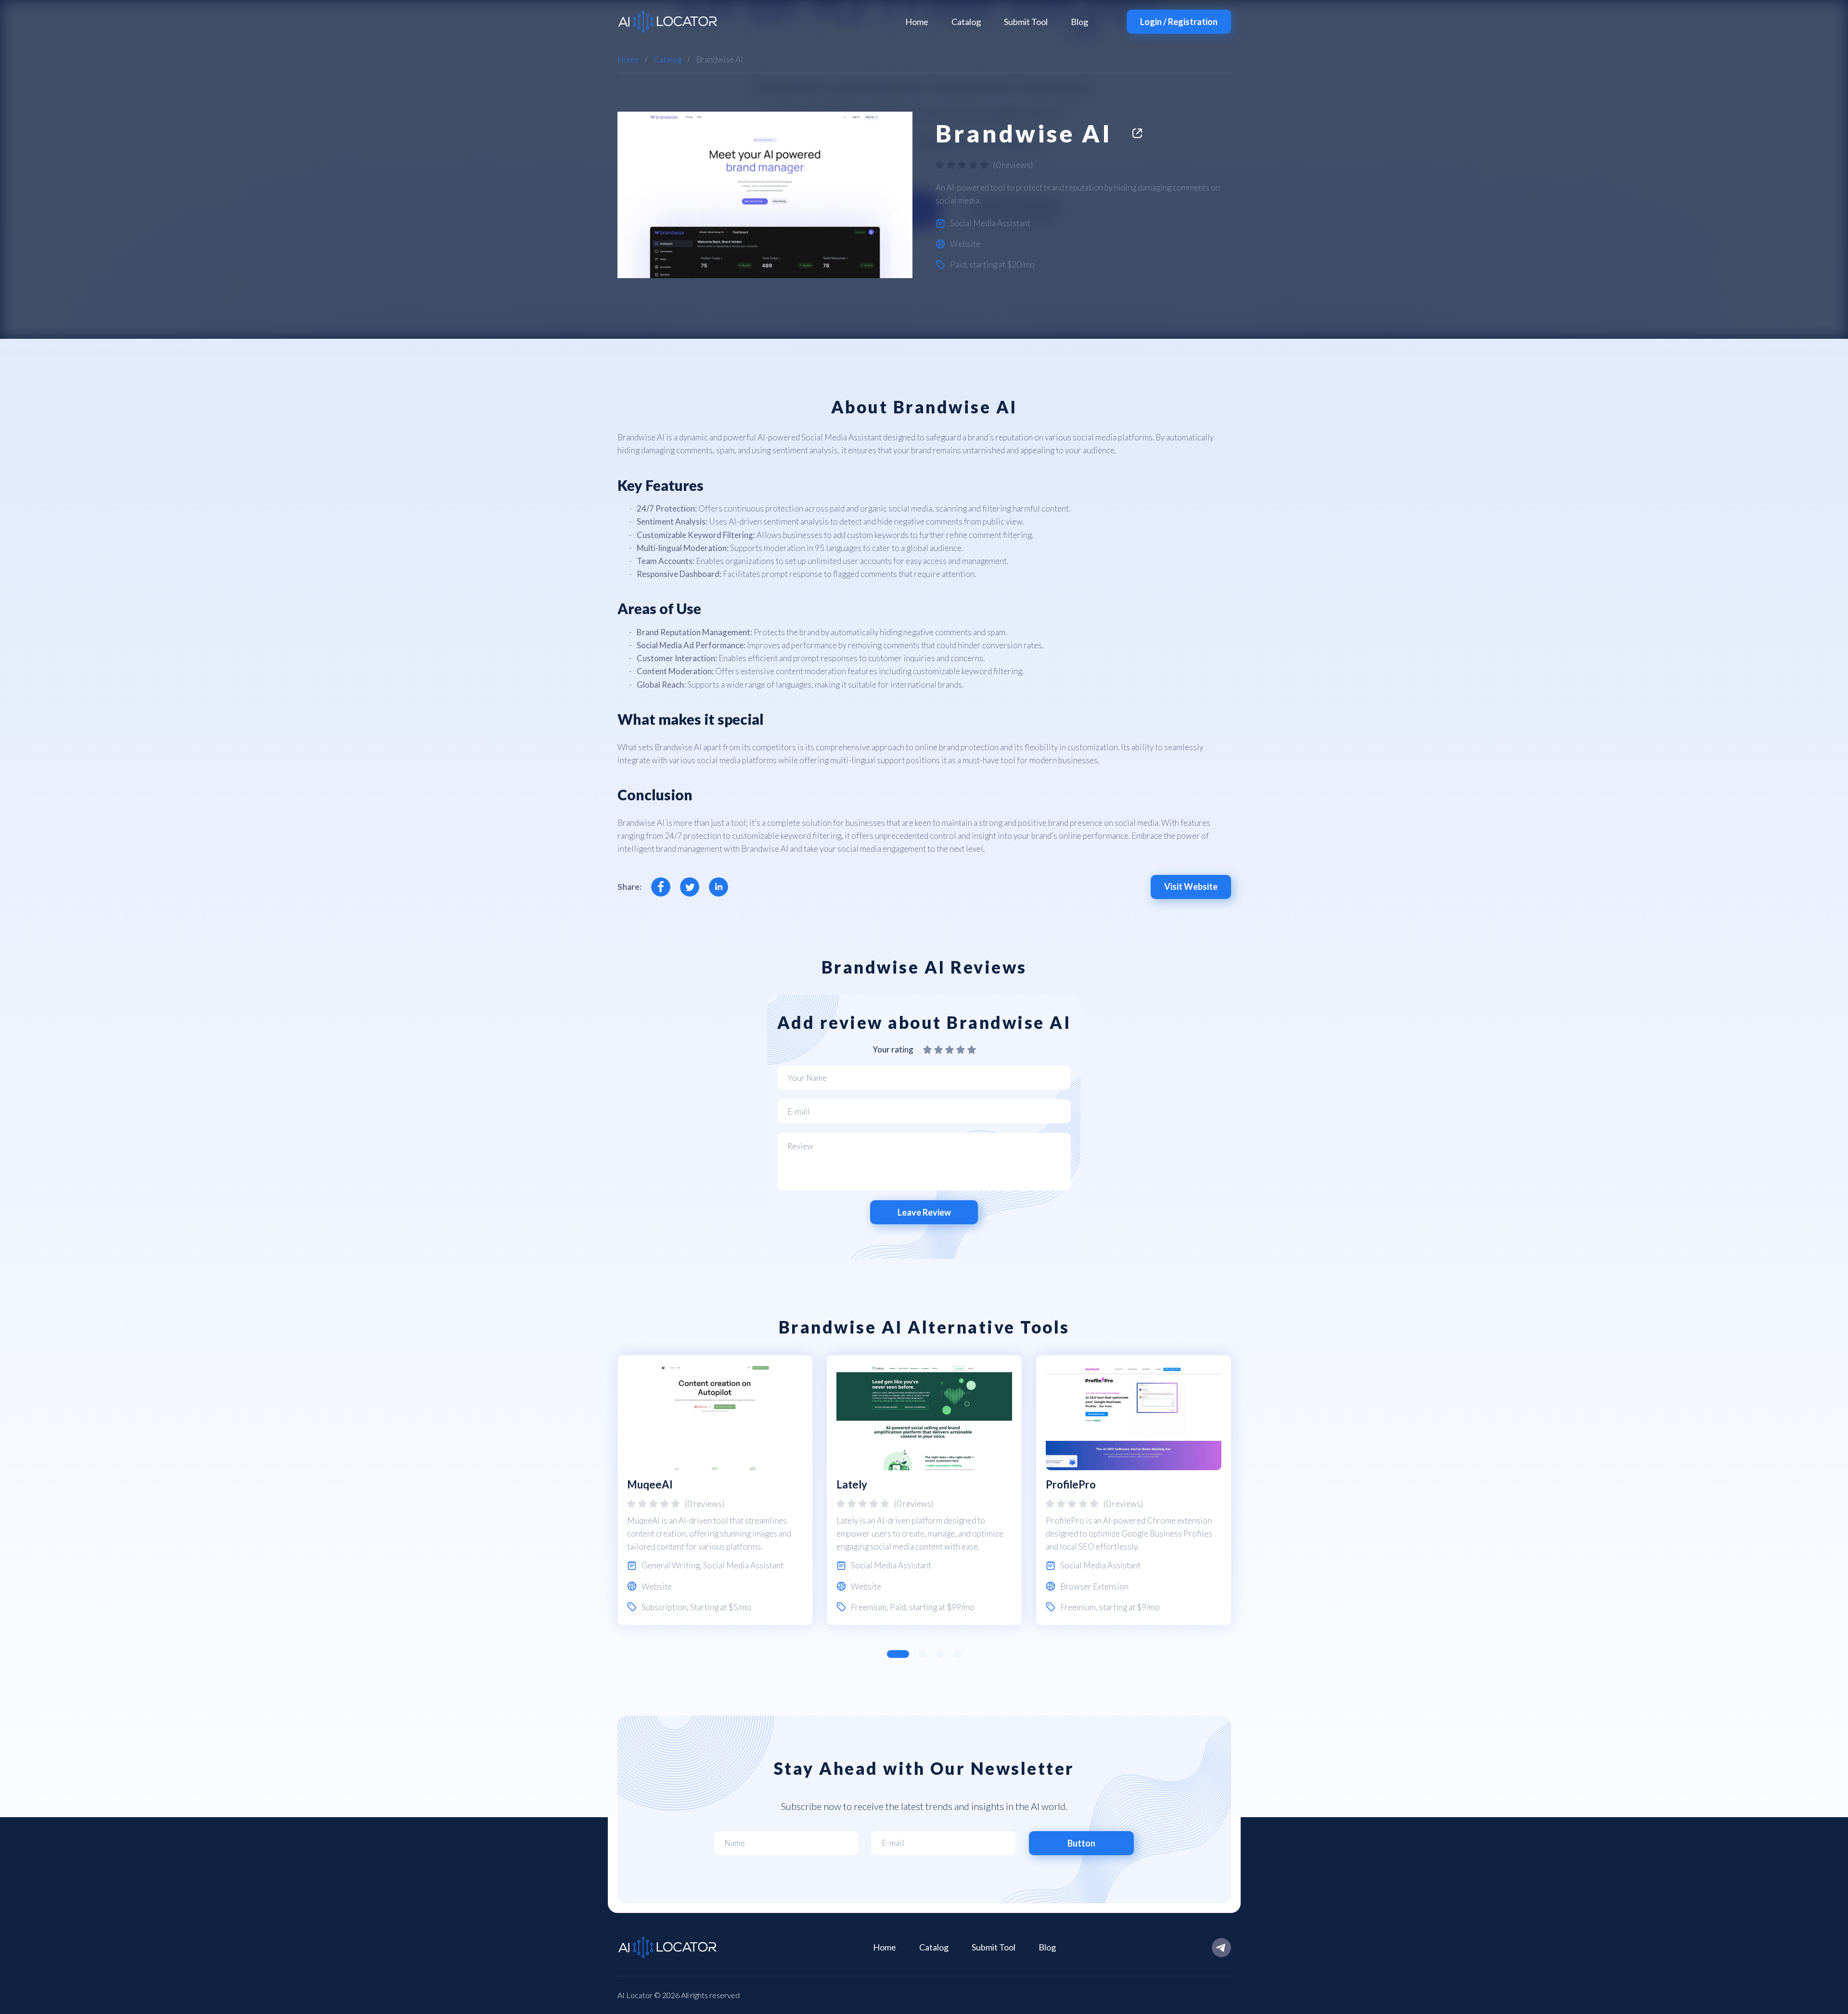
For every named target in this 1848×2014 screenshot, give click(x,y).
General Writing (671, 1565)
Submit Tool (1026, 22)
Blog (1079, 22)
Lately (852, 1484)
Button (1081, 1843)
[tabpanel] (715, 1490)
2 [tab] (923, 1654)
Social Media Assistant (990, 223)
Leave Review (924, 1212)
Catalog (966, 22)
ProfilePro (1071, 1484)
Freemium (869, 1607)
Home (917, 22)
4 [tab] (957, 1654)
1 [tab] (898, 1654)
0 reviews (1013, 165)
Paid (958, 264)
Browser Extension (1094, 1586)
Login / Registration (1179, 22)
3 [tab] (940, 1654)
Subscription (664, 1607)
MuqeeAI (650, 1484)
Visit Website (1191, 886)
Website (965, 244)
